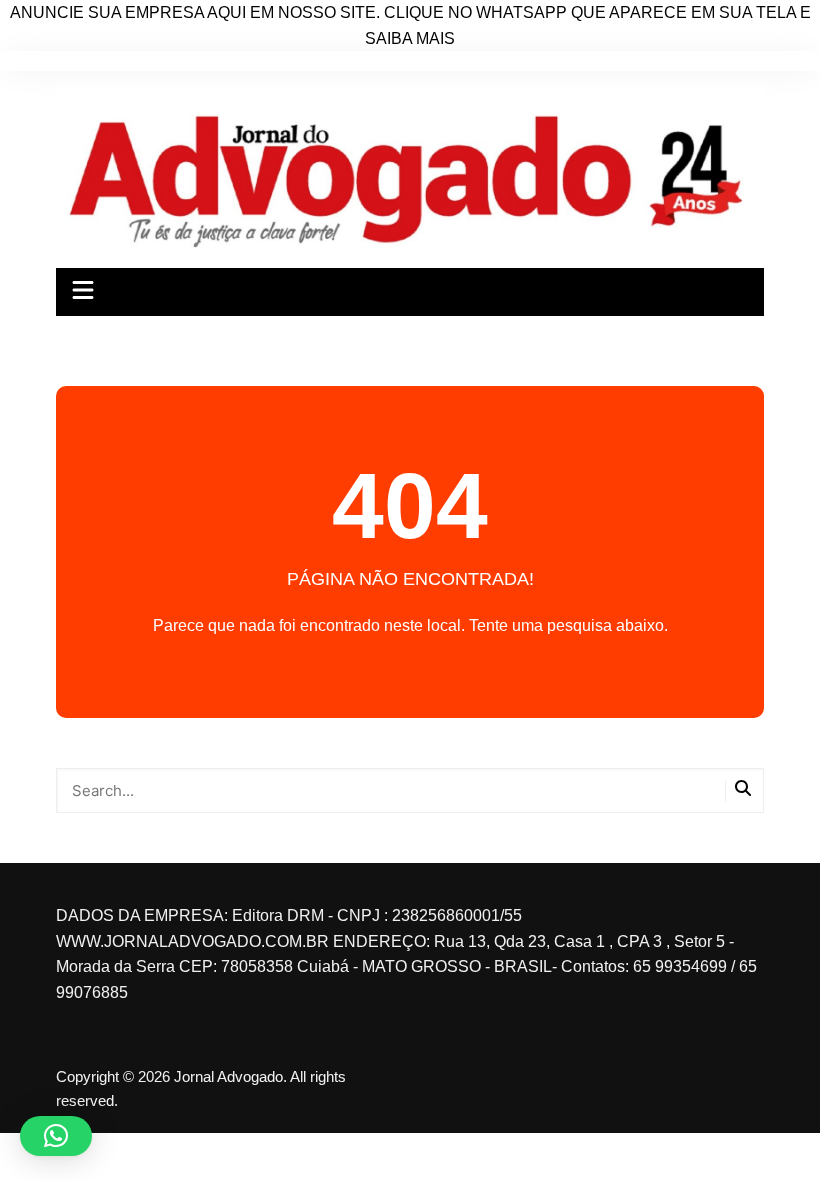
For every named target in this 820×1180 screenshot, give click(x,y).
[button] (56, 1136)
